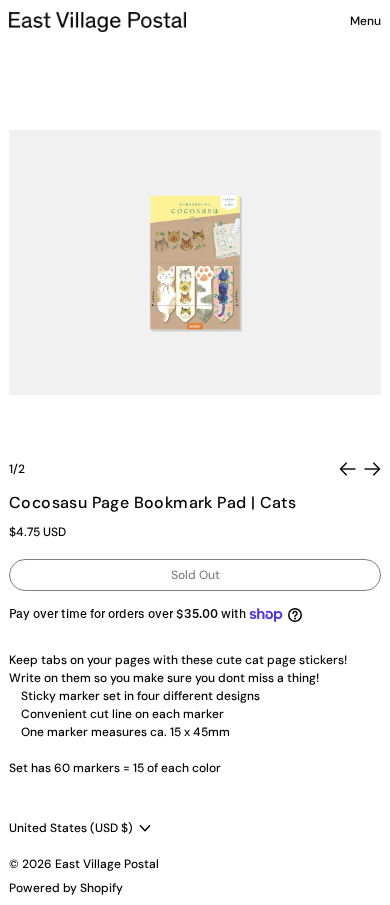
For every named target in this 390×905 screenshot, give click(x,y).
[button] (195, 263)
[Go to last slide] (348, 469)
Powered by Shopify (66, 888)
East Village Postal (107, 864)
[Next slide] (372, 469)
